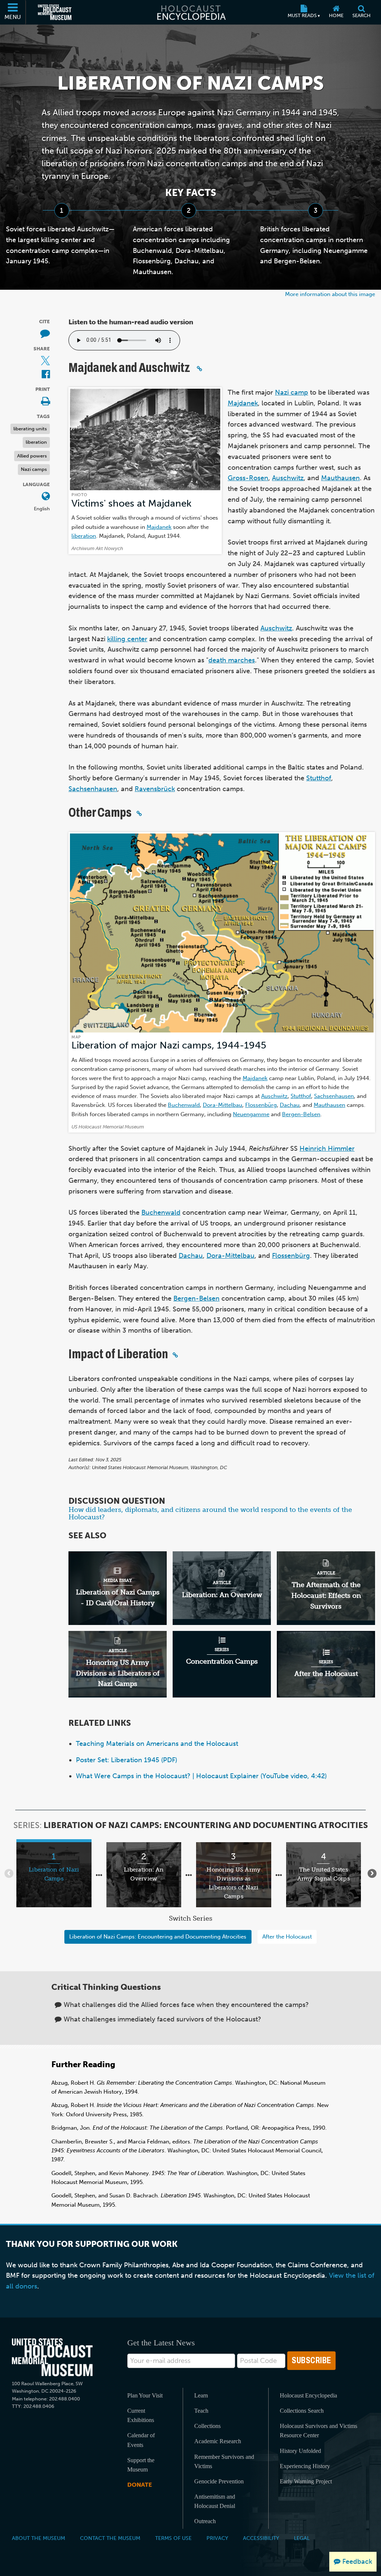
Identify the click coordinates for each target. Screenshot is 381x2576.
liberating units (30, 429)
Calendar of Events (141, 2440)
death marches (232, 660)
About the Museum (39, 2538)
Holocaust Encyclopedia (308, 2395)
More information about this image (330, 294)
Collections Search (302, 2411)
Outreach (205, 2521)
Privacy (217, 2538)
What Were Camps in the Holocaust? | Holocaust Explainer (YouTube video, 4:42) (201, 1776)
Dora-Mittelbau (222, 1105)
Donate (140, 2485)
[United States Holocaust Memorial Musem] (52, 2357)
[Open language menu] (46, 497)
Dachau (290, 1105)
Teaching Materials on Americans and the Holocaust (157, 1744)
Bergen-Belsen (301, 1114)
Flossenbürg (261, 1105)
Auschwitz (288, 478)
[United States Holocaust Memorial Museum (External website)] (55, 12)
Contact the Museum (110, 2538)
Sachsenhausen (93, 789)
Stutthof (319, 778)
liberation (36, 442)
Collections (207, 2426)
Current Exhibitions (141, 2415)
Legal (302, 2538)
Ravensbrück (155, 789)
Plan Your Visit (145, 2395)
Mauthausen (340, 478)
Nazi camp (292, 392)
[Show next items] (372, 1873)
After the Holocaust (287, 1936)
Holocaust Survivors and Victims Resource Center (318, 2431)
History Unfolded (300, 2451)
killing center (127, 639)
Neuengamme (251, 1114)
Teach (201, 2411)
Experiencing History (305, 2466)
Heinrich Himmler (327, 1149)
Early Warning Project (306, 2481)
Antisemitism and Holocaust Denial (215, 2501)
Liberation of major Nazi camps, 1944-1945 (169, 1045)
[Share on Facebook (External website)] (46, 375)
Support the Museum (141, 2465)
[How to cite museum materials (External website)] (45, 334)
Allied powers (32, 456)
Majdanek (159, 527)
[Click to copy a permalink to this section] (199, 369)
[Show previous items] (9, 1873)
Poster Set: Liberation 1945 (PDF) (127, 1760)
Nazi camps (34, 469)
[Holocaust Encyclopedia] (191, 12)
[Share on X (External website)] (45, 361)
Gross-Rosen (248, 478)
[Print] (45, 402)
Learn (201, 2395)
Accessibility (261, 2538)
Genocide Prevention (219, 2481)
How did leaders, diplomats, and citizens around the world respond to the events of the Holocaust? (210, 1513)
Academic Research (218, 2441)
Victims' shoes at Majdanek (132, 503)
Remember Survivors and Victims (224, 2461)
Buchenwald (184, 1105)
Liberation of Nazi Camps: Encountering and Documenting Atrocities (158, 1936)
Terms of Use (173, 2538)
